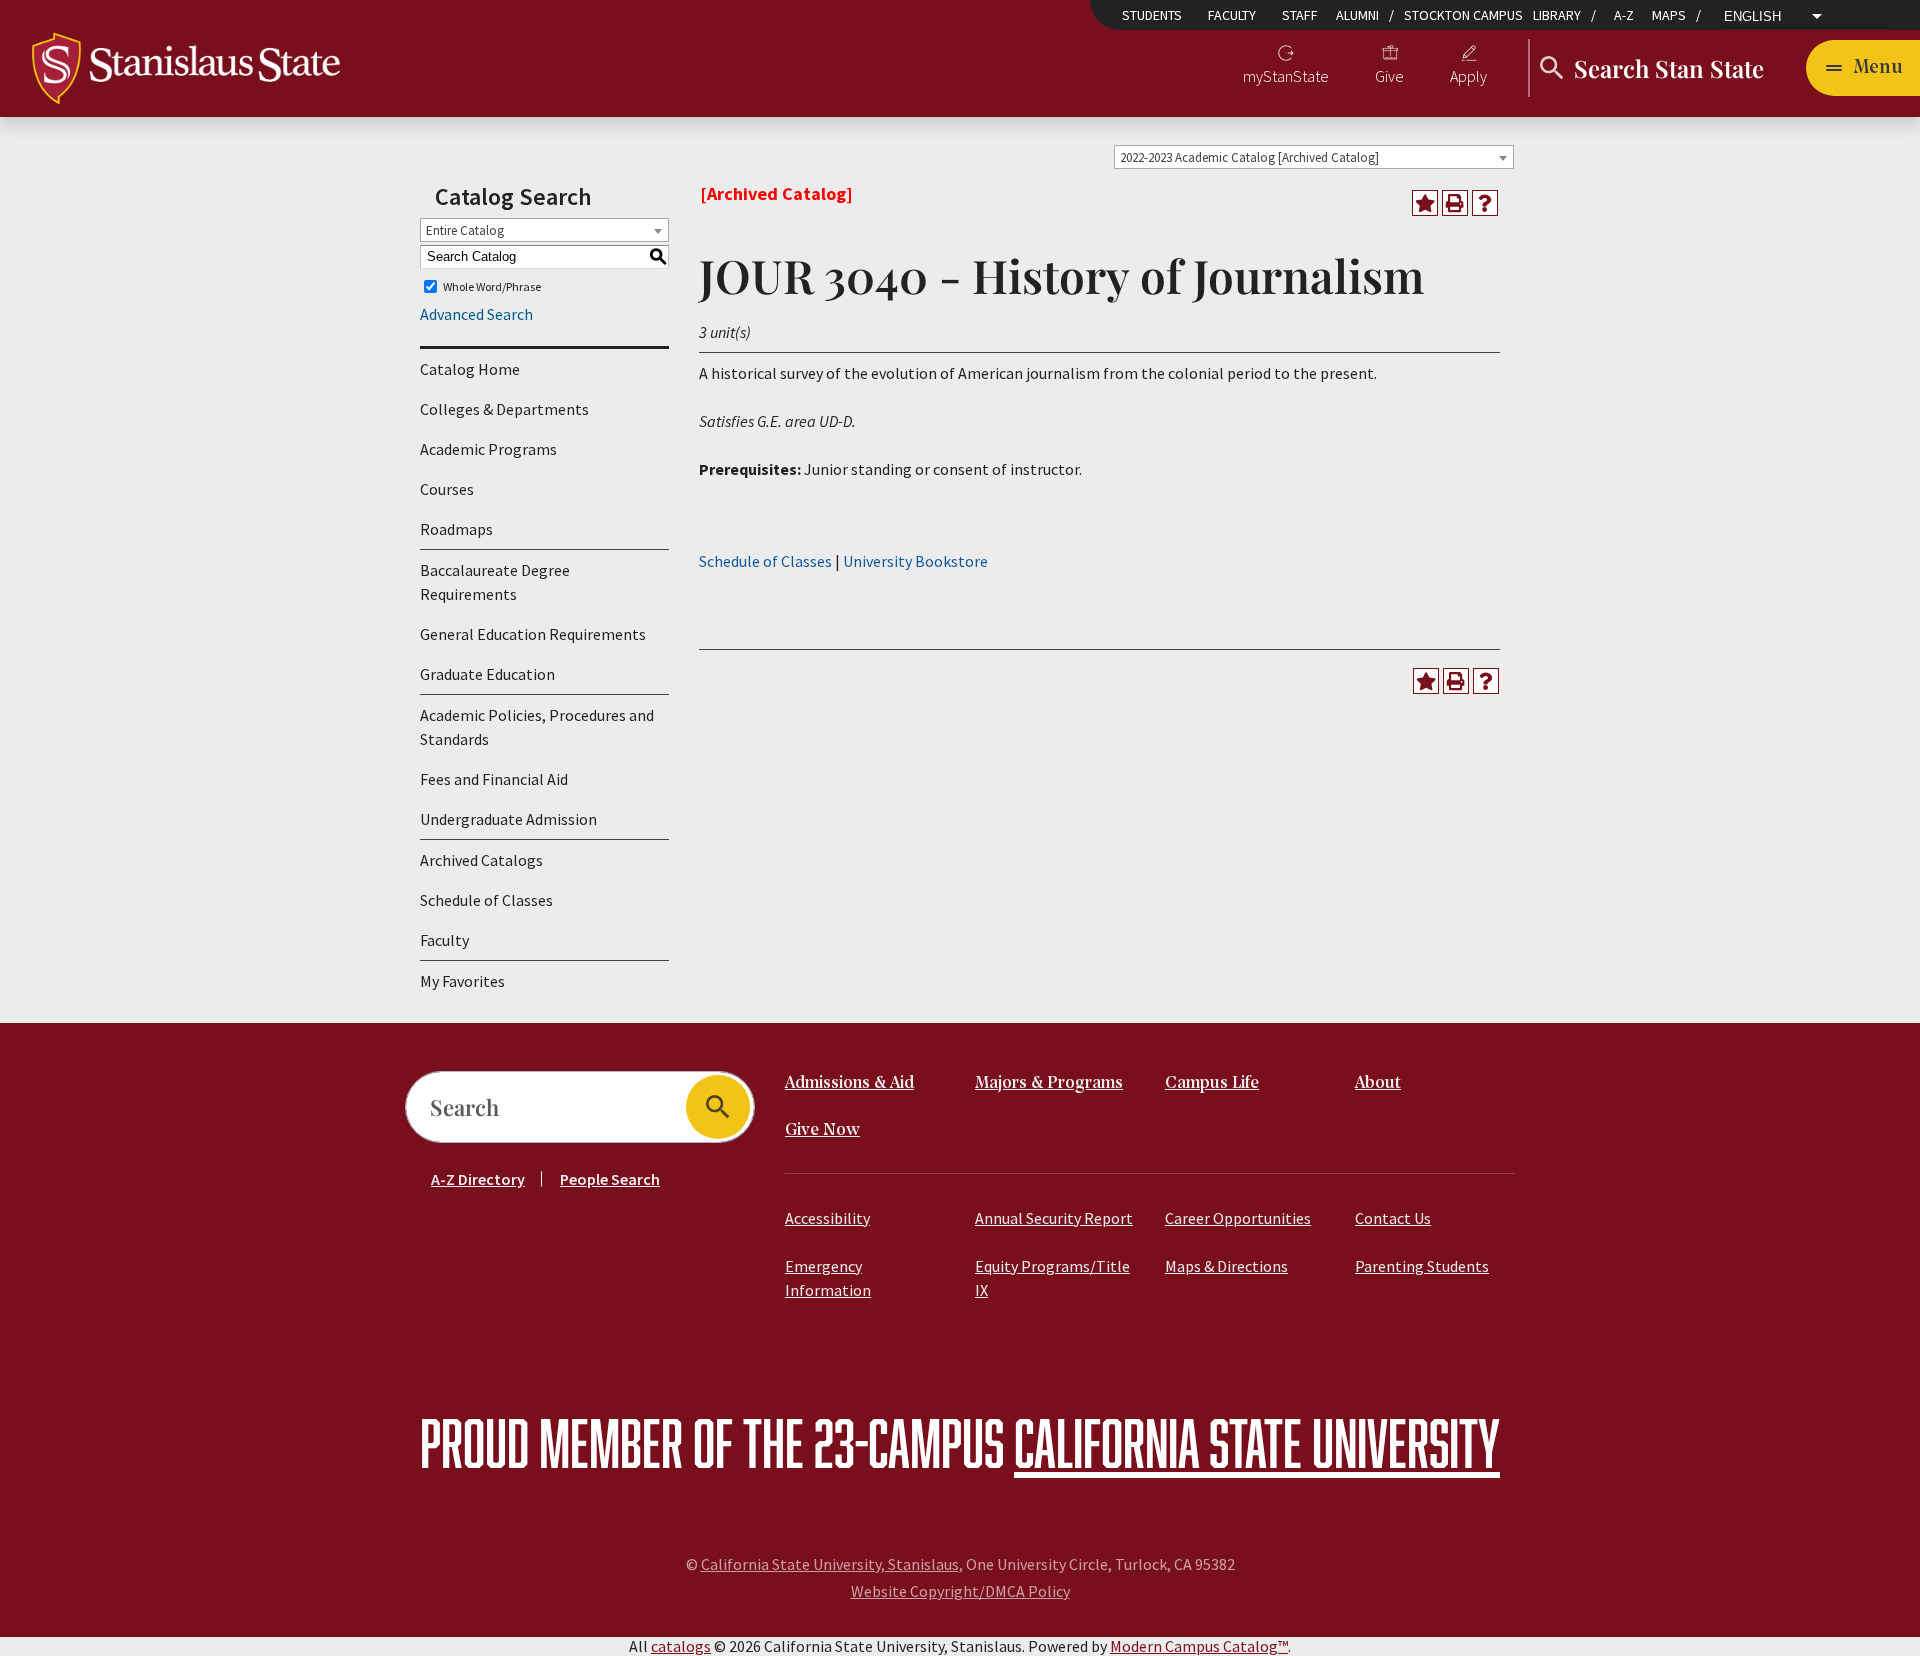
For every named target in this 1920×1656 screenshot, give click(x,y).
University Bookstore (915, 561)
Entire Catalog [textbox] (465, 230)
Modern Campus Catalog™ (1199, 1646)
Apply (1468, 76)
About (1378, 1083)
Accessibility (827, 1218)
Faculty (1232, 15)
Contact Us (1393, 1218)
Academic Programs (488, 449)
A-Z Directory (478, 1179)
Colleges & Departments (504, 409)
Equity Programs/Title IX (1052, 1278)
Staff (1300, 15)
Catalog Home (470, 369)
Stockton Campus (1463, 15)
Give (1389, 76)
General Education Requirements (533, 634)
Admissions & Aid (849, 1083)
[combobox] (1314, 157)
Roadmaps (456, 529)
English (1752, 17)
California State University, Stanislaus (830, 1564)
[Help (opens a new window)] (1485, 203)
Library (1557, 15)
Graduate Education (487, 674)
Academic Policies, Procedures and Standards (537, 727)
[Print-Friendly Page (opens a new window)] (1455, 203)
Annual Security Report (1054, 1218)
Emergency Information (828, 1278)
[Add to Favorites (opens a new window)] (1425, 203)
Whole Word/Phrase (492, 286)
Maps (1669, 15)
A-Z (1624, 15)
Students (1152, 15)
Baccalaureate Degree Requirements (495, 582)
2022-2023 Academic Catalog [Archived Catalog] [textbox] (1249, 157)
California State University (1257, 1442)
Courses (447, 489)
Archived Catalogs (481, 860)
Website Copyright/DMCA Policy (960, 1591)
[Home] (186, 66)
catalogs (681, 1646)
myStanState (1286, 76)
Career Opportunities (1238, 1218)
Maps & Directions (1226, 1266)
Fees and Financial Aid (494, 779)
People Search (610, 1179)
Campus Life (1212, 1083)
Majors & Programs (1049, 1083)
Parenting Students (1422, 1266)
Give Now (822, 1130)
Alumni (1357, 15)
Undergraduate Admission (508, 819)
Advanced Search (476, 314)
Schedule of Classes (486, 900)
